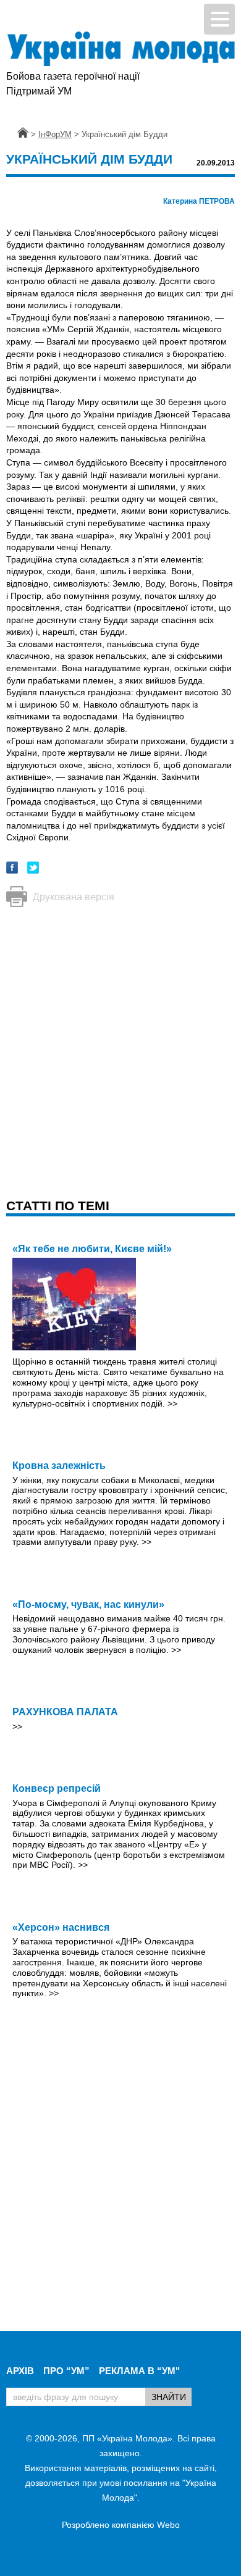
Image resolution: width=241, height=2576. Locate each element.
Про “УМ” (66, 2371)
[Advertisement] (120, 1040)
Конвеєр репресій (57, 1788)
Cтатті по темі (58, 1206)
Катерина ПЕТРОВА (199, 201)
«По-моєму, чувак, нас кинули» (88, 1604)
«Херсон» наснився (61, 1927)
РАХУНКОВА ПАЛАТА (65, 1712)
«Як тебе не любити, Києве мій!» (92, 1249)
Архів (20, 2371)
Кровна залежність (59, 1466)
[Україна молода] (120, 49)
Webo (168, 2525)
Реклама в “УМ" (139, 2371)
